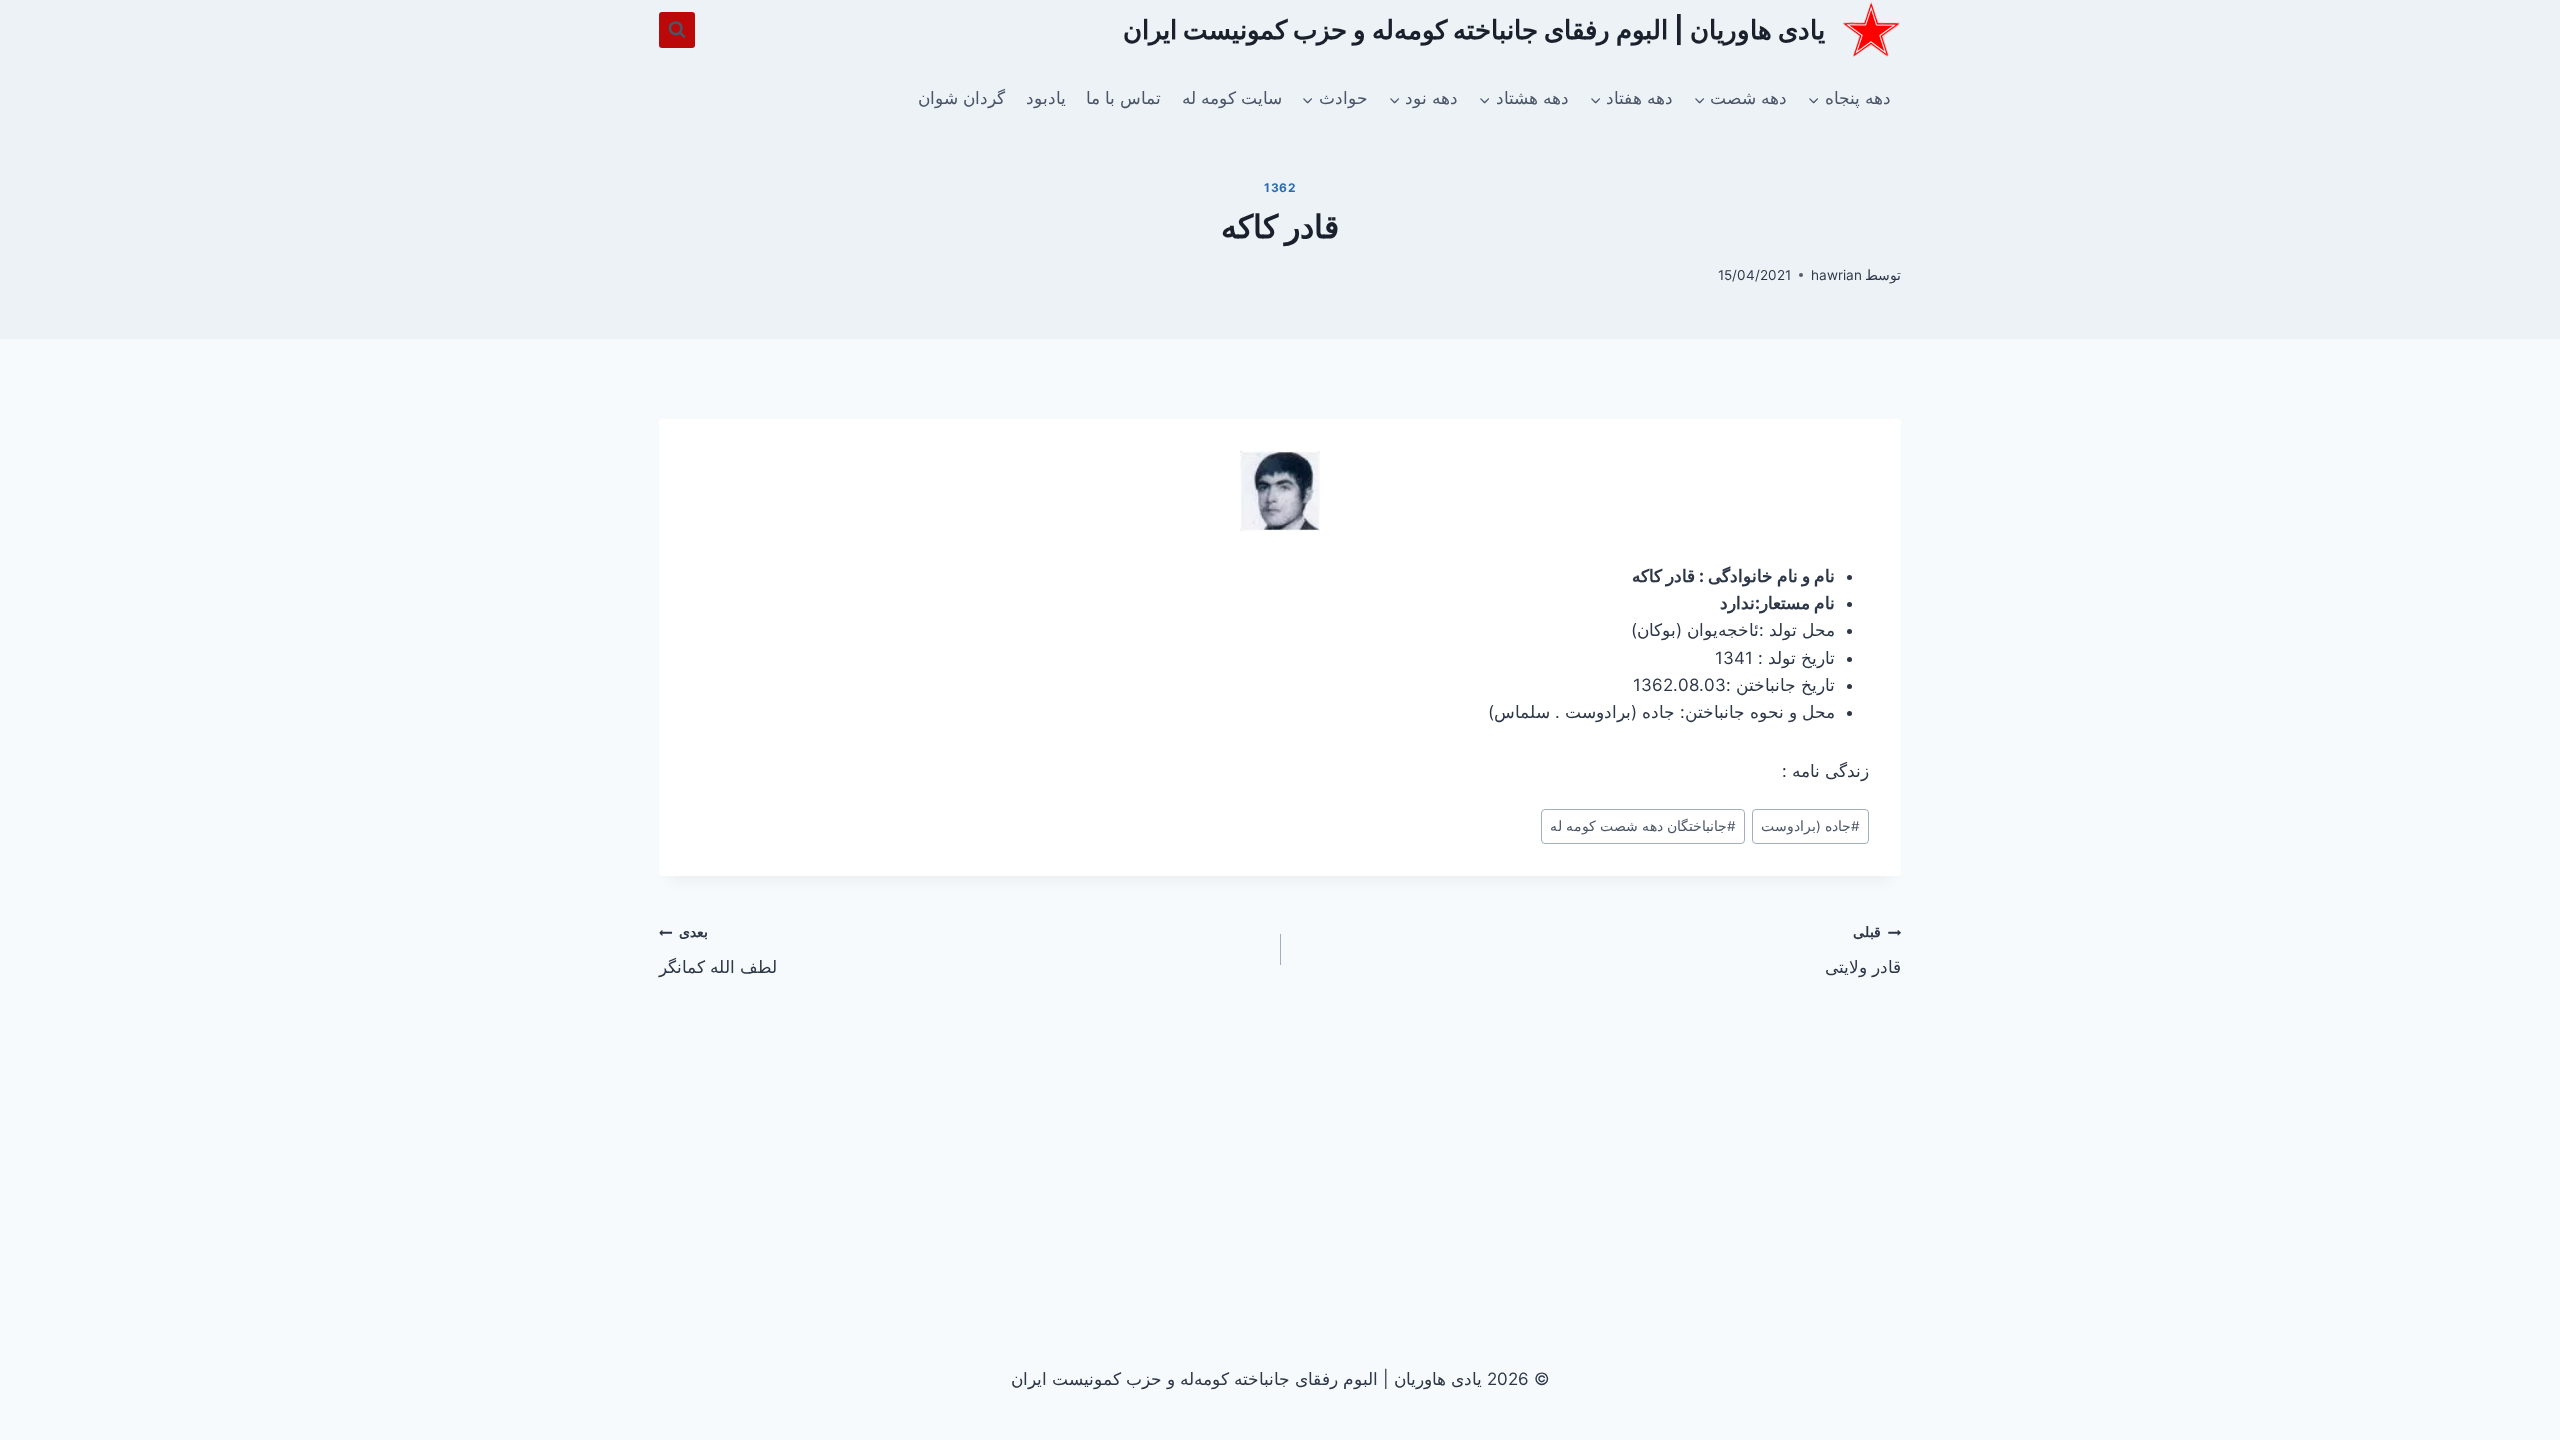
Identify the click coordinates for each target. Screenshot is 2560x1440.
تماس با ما (1123, 98)
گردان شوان (961, 98)
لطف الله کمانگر (718, 950)
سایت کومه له (1232, 98)
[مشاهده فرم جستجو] (677, 30)
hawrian (1836, 275)
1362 (1279, 187)
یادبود (1046, 98)
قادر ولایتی (1863, 950)
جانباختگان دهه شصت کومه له (1643, 826)
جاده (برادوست (1810, 826)
